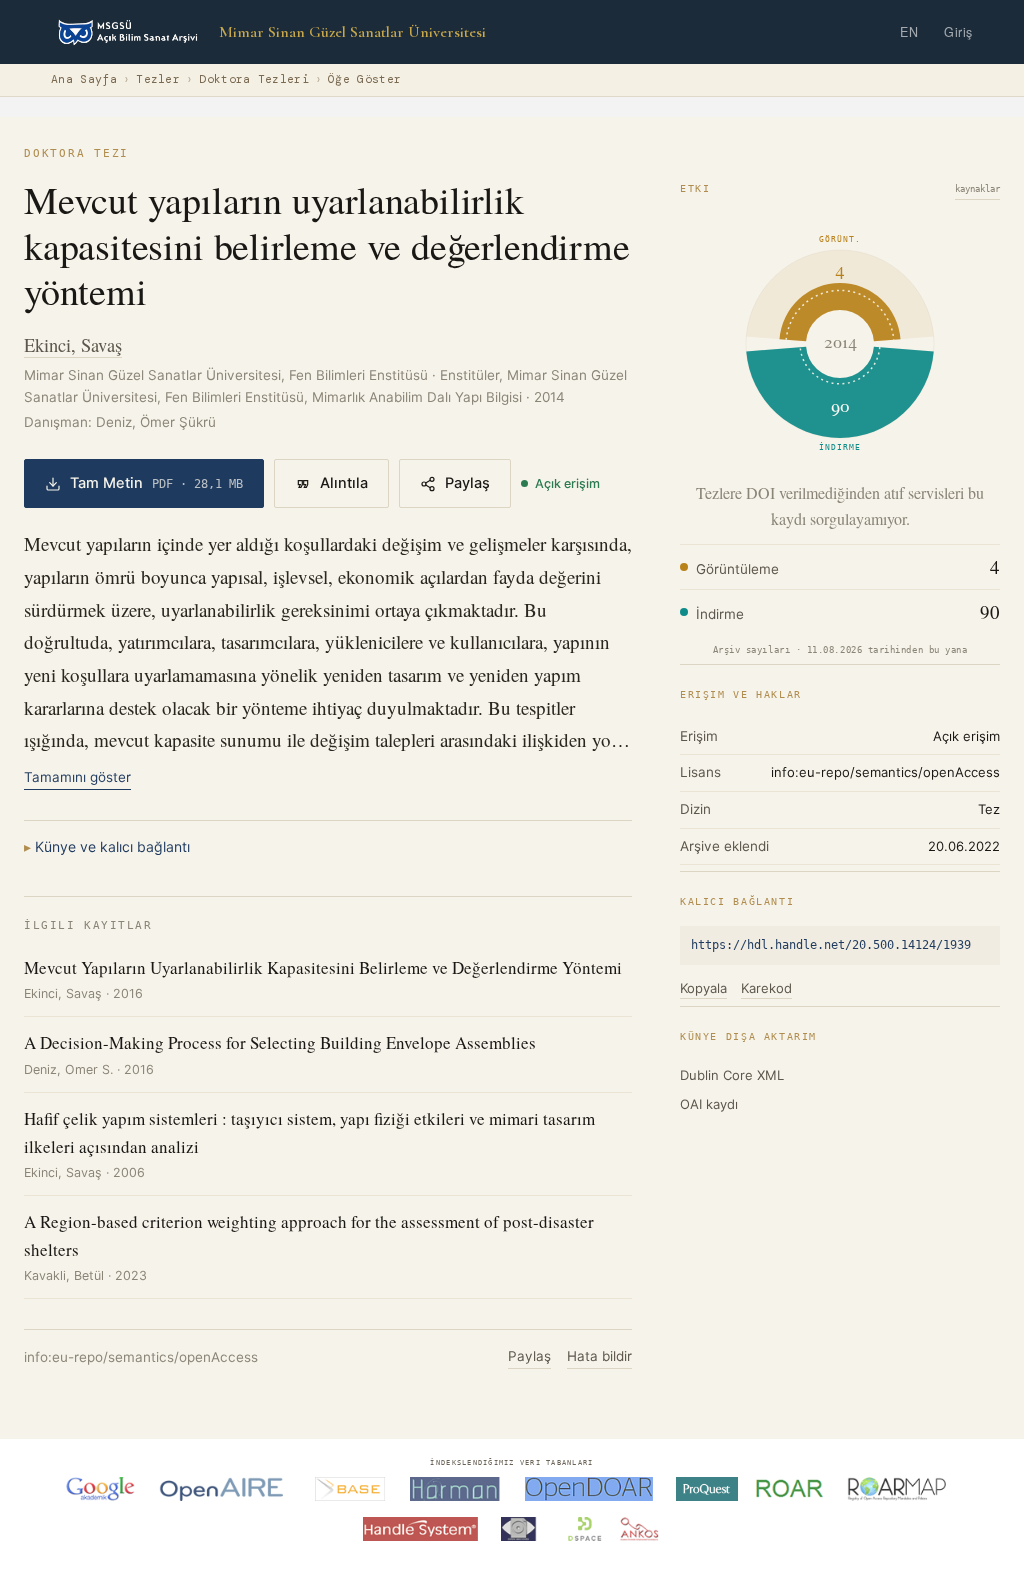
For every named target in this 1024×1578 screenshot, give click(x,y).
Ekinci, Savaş (73, 344)
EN (909, 32)
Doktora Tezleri (254, 79)
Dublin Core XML (732, 1075)
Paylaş (467, 483)
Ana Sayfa (84, 79)
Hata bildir (599, 1356)
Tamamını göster (77, 777)
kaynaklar (977, 189)
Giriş (958, 32)
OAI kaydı (709, 1104)
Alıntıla (344, 483)
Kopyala (703, 988)
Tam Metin (156, 483)
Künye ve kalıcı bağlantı (112, 846)
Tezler (158, 79)
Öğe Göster (364, 79)
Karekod (766, 988)
